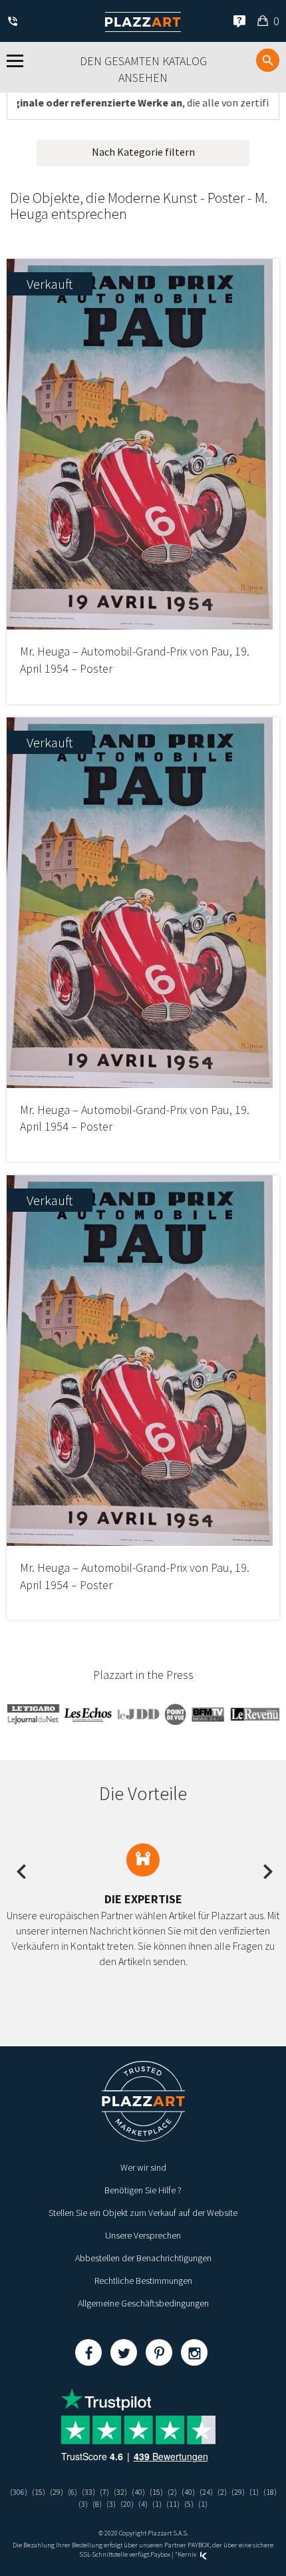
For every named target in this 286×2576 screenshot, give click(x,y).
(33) (88, 2492)
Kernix (188, 2554)
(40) (138, 2492)
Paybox (160, 2554)
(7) (104, 2492)
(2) (172, 2492)
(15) (39, 2492)
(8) (97, 2504)
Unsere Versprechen (143, 2235)
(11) (173, 2504)
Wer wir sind (143, 2167)
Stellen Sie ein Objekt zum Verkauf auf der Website (143, 2213)
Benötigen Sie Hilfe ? (143, 2190)
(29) (57, 2492)
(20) (127, 2504)
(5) (189, 2504)
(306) (19, 2492)
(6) (72, 2492)
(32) (120, 2492)
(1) (254, 2492)
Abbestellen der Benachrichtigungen (143, 2258)
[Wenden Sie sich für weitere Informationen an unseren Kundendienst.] (15, 22)
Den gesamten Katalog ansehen (143, 70)
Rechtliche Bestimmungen (143, 2281)
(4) (143, 2504)
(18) (270, 2492)
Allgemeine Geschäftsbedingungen (143, 2303)
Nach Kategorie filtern (143, 152)
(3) (83, 2504)
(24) (206, 2492)
